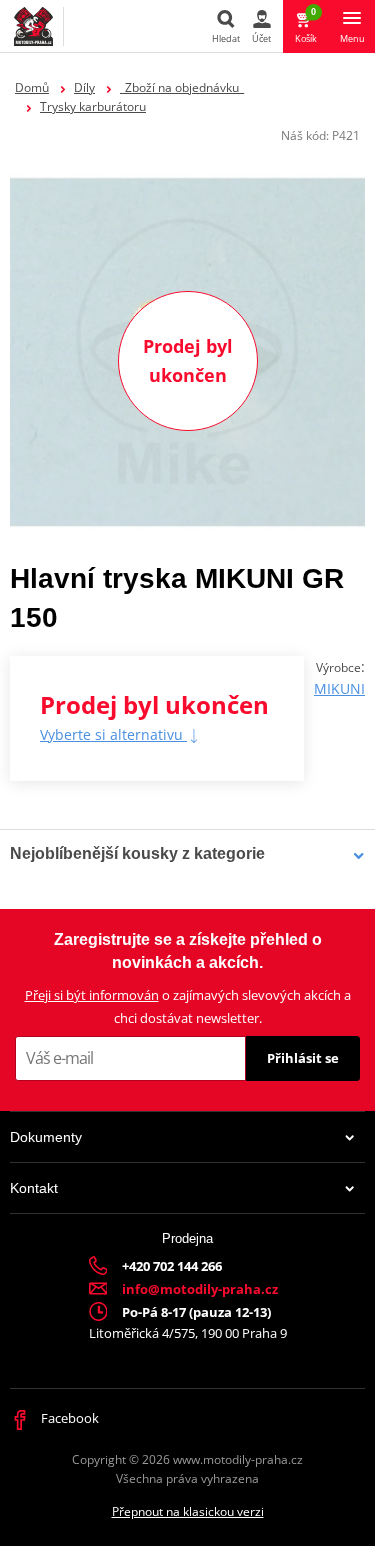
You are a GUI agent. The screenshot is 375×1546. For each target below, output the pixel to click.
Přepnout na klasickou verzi (188, 1511)
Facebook (68, 1418)
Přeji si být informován (92, 995)
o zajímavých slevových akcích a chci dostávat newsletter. (188, 1006)
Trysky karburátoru (93, 106)
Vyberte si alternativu (113, 734)
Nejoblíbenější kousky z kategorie (137, 853)
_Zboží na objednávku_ (182, 87)
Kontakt (34, 1188)
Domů (32, 87)
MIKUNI (339, 688)
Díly (84, 87)
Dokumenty (46, 1137)
